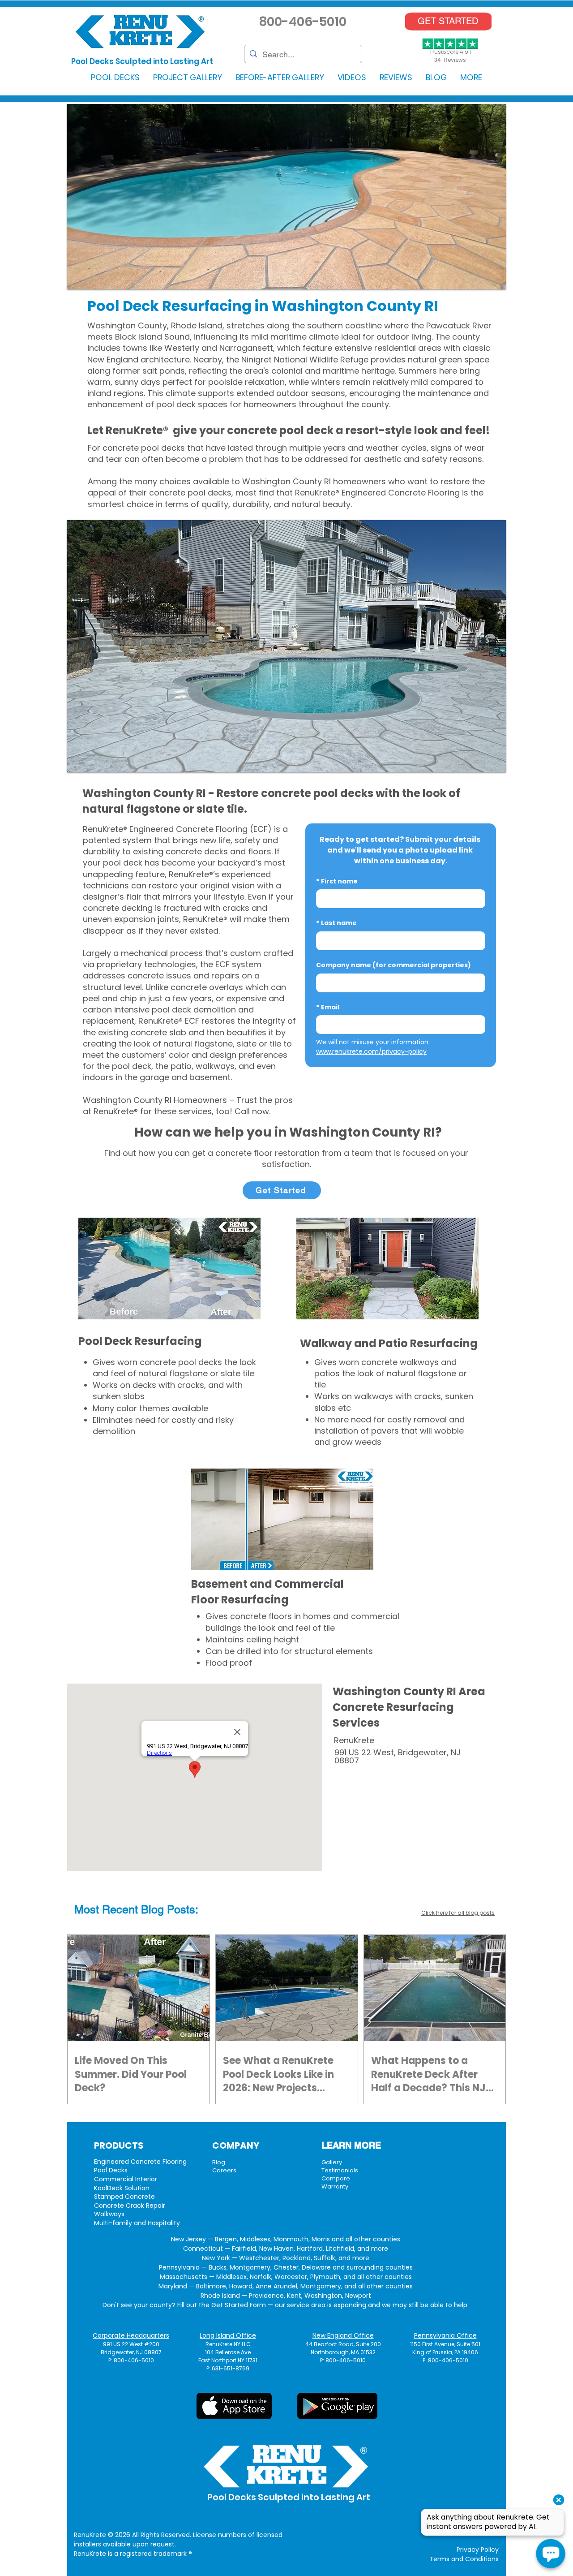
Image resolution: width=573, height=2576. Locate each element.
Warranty (335, 2186)
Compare (336, 2178)
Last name (336, 923)
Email (328, 1007)
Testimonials (340, 2170)
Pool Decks (111, 2170)
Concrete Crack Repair (130, 2206)
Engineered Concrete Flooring (140, 2162)
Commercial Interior (126, 2179)
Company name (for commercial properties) (393, 965)
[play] (487, 282)
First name (337, 881)
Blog (219, 2162)
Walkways (109, 2214)
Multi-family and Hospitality (137, 2223)
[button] (115, 77)
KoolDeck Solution (122, 2188)
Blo (149, 1910)
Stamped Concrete (124, 2197)
